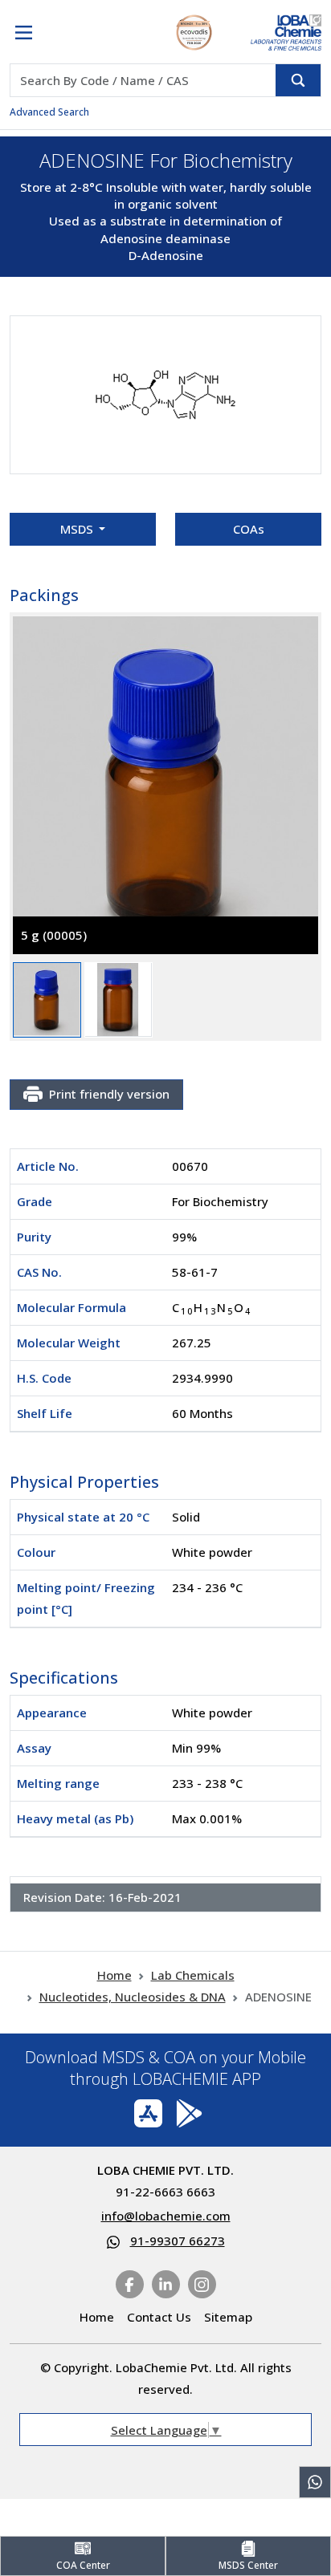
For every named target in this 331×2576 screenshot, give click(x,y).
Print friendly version (109, 1094)
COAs (249, 529)
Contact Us (159, 2317)
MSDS (78, 529)
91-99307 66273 (178, 2241)
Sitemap (228, 2317)
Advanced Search (49, 112)
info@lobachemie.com (166, 2216)
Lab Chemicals (193, 1975)
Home (114, 1975)
